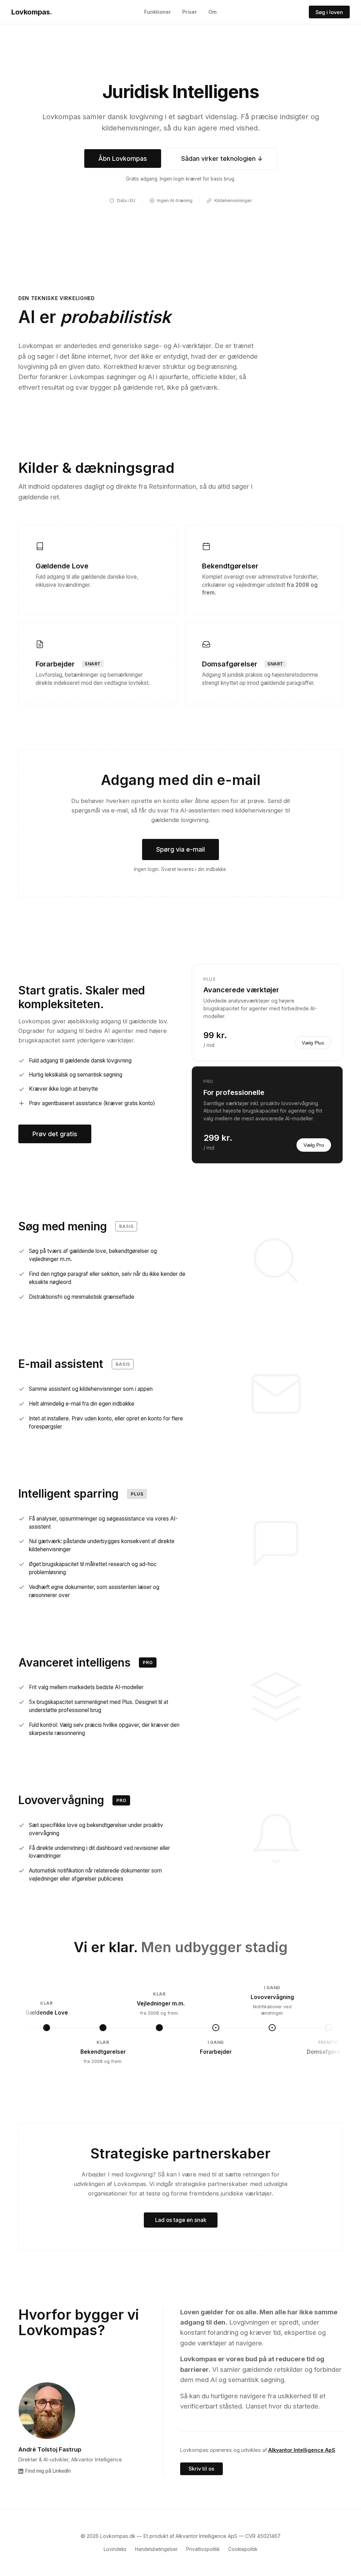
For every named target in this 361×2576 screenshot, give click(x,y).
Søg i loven (329, 12)
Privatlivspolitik (203, 2549)
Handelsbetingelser (156, 2549)
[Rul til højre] (334, 2028)
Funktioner (158, 12)
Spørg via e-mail (180, 849)
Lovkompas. (32, 12)
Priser (190, 12)
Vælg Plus (313, 1043)
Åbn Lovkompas (123, 159)
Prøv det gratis (55, 1134)
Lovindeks (115, 2549)
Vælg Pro (314, 1145)
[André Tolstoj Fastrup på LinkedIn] (47, 2411)
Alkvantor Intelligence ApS (302, 2450)
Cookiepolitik (243, 2549)
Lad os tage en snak (181, 2220)
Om (212, 12)
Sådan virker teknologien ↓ (222, 159)
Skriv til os (201, 2469)
